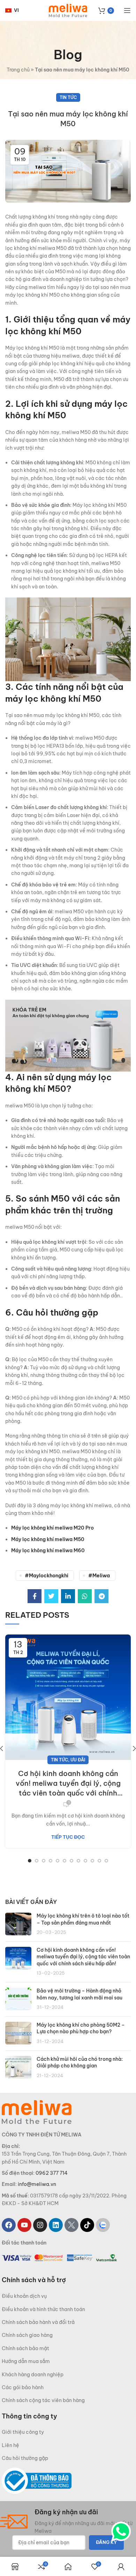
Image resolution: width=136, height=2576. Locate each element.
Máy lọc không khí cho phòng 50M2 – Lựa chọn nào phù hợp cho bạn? (81, 2028)
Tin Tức (68, 97)
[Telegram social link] (101, 1596)
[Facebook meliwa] (9, 2225)
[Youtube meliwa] (24, 2225)
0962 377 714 (52, 2173)
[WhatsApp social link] (85, 1596)
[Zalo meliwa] (103, 2225)
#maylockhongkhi (47, 1576)
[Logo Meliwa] (37, 2112)
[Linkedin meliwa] (56, 2225)
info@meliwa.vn (37, 2184)
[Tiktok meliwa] (87, 2225)
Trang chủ (18, 70)
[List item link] (68, 2296)
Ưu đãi (78, 1760)
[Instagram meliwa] (40, 2225)
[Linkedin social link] (68, 1596)
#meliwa (99, 1576)
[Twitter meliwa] (71, 2225)
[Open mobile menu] (127, 10)
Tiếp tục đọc (68, 1837)
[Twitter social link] (51, 1596)
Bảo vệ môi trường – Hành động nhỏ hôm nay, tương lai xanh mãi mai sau (80, 1994)
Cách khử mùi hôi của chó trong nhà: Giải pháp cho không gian (80, 2063)
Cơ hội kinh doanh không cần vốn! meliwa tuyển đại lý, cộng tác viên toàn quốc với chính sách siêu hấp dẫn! (68, 1784)
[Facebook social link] (35, 1596)
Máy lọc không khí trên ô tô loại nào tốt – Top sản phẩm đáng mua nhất (83, 1919)
